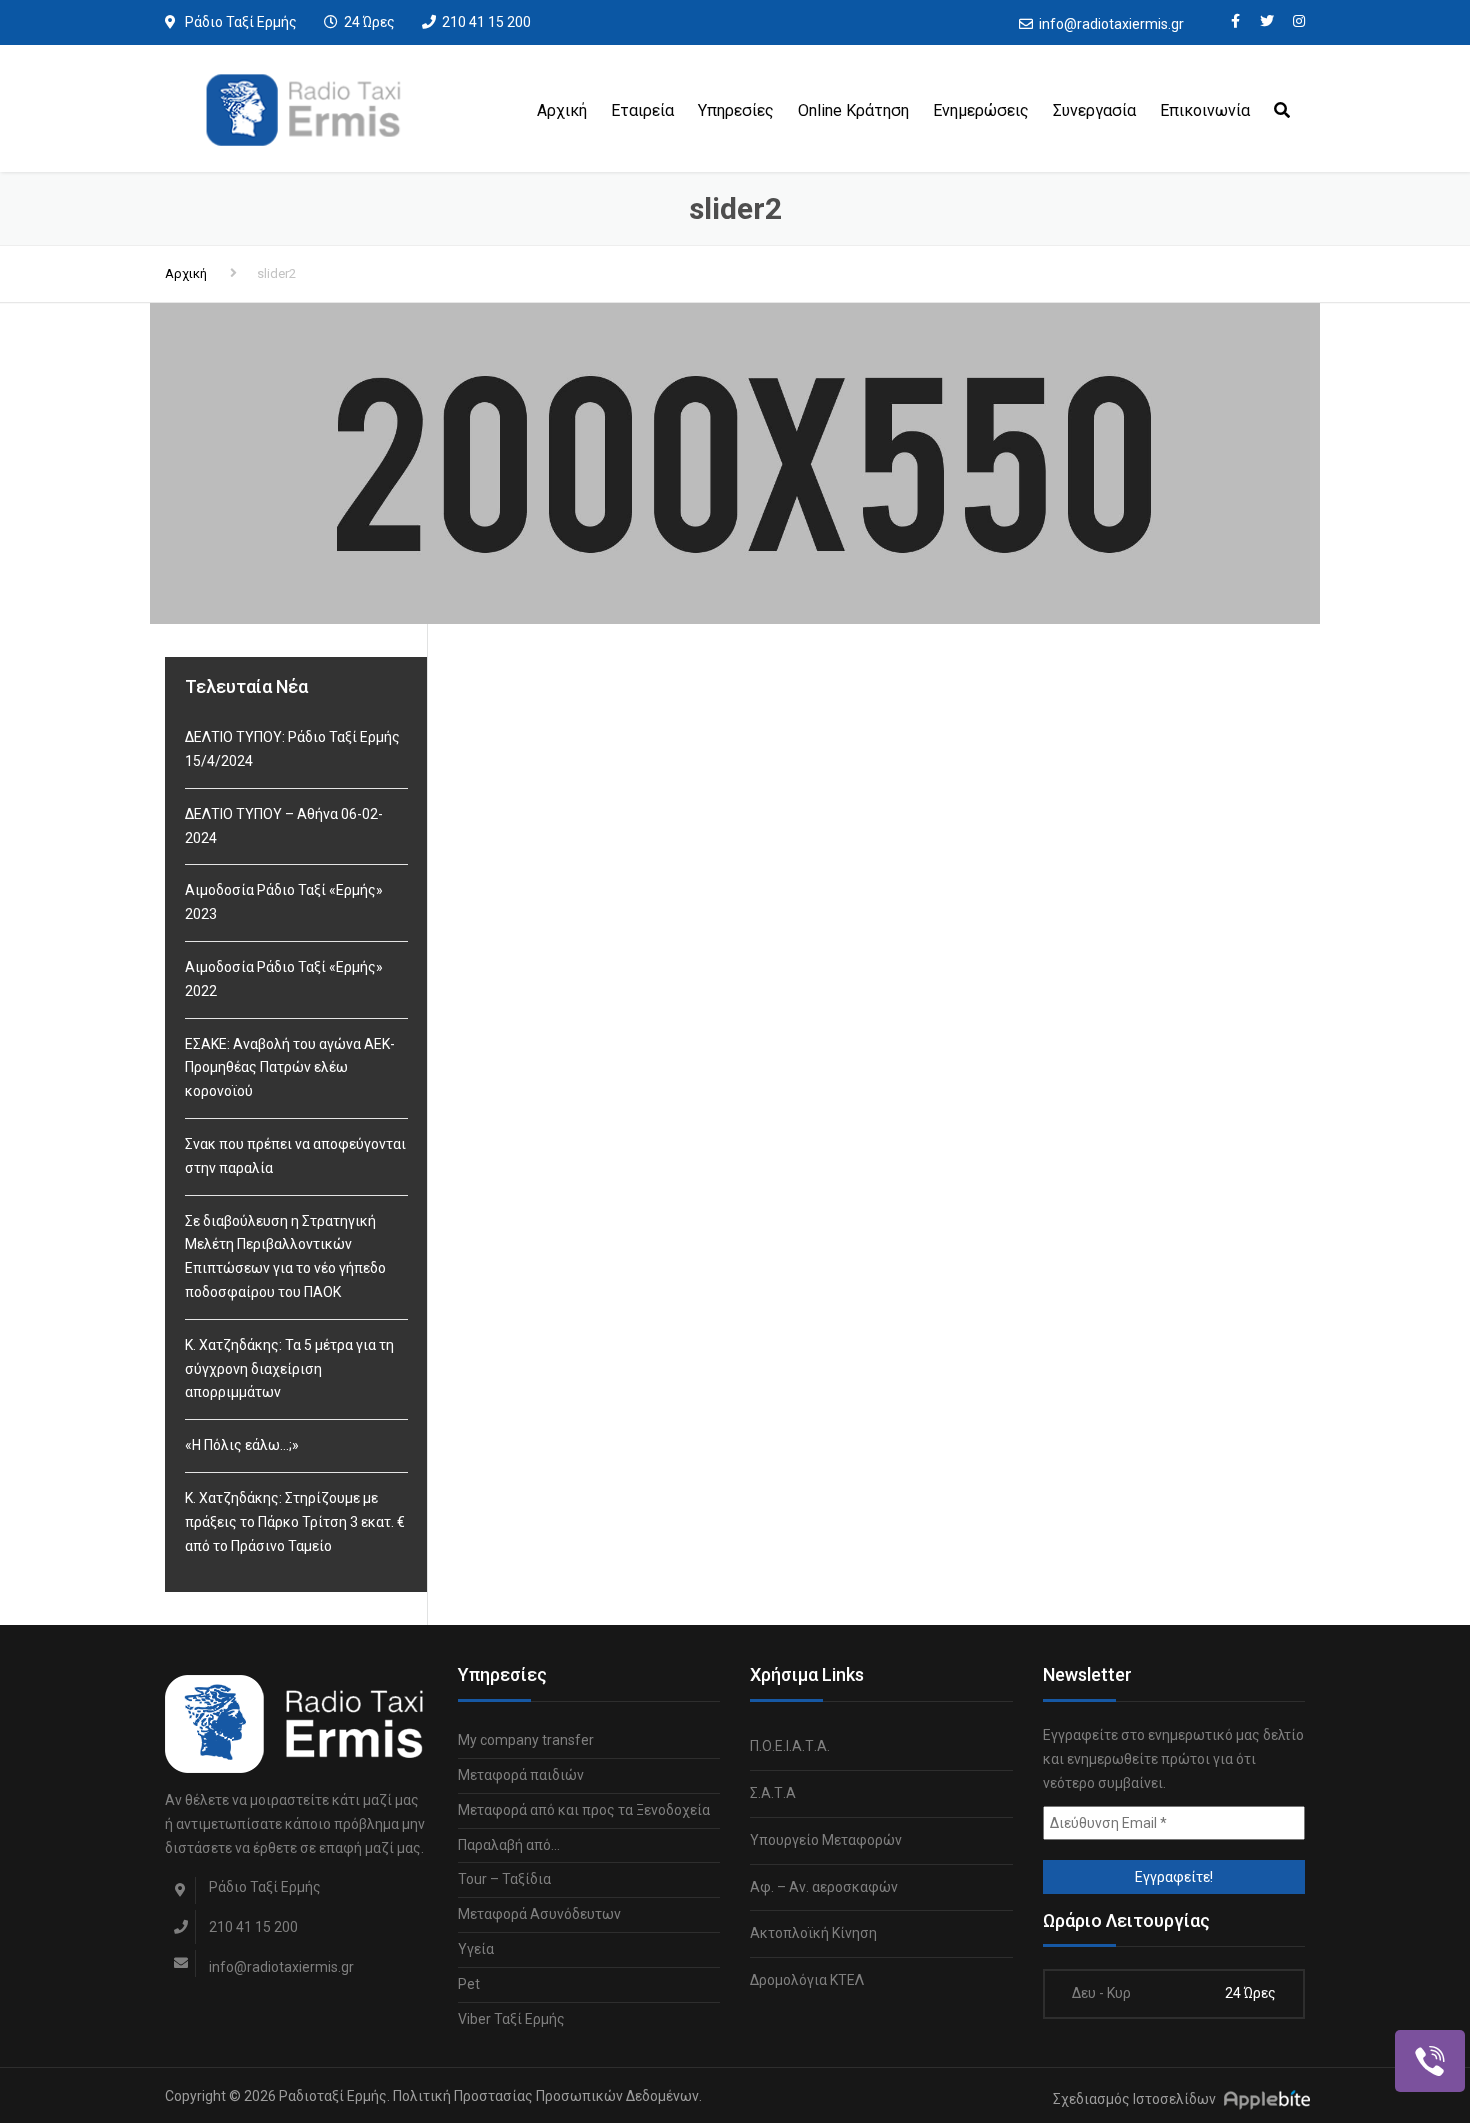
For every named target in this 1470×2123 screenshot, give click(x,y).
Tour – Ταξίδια (504, 1879)
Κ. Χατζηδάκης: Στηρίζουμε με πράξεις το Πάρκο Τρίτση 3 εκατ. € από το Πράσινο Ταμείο (295, 1522)
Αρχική (562, 110)
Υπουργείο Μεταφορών (826, 1840)
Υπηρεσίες (736, 110)
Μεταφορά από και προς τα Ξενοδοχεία (584, 1810)
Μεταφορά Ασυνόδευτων (539, 1914)
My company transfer (526, 1740)
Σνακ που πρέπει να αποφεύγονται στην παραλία (295, 1156)
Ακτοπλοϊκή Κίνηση (813, 1933)
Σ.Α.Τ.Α (773, 1793)
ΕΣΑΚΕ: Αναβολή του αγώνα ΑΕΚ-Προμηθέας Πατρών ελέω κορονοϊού (290, 1068)
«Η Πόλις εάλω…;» (242, 1445)
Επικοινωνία (1205, 110)
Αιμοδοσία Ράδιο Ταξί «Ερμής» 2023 (284, 902)
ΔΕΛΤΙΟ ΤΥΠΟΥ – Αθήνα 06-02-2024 (284, 826)
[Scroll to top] (1365, 2016)
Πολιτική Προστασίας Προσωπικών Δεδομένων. (547, 2096)
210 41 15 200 (486, 22)
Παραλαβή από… (509, 1845)
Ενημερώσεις (981, 110)
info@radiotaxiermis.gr (1111, 24)
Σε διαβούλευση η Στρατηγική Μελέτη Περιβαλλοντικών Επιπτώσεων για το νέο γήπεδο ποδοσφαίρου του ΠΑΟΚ (285, 1256)
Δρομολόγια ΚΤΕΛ (807, 1980)
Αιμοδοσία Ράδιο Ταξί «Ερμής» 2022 (284, 979)
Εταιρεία (642, 110)
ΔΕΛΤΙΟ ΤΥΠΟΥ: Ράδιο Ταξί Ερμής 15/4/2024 (292, 749)
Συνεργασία (1094, 110)
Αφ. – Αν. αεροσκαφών (824, 1887)
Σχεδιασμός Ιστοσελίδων (1134, 2100)
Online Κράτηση (853, 110)
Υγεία (476, 1949)
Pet (469, 1984)
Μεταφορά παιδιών (521, 1775)
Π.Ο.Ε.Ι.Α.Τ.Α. (790, 1746)
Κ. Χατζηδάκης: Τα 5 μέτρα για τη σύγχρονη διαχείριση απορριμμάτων (289, 1369)
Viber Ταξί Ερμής (511, 2019)
